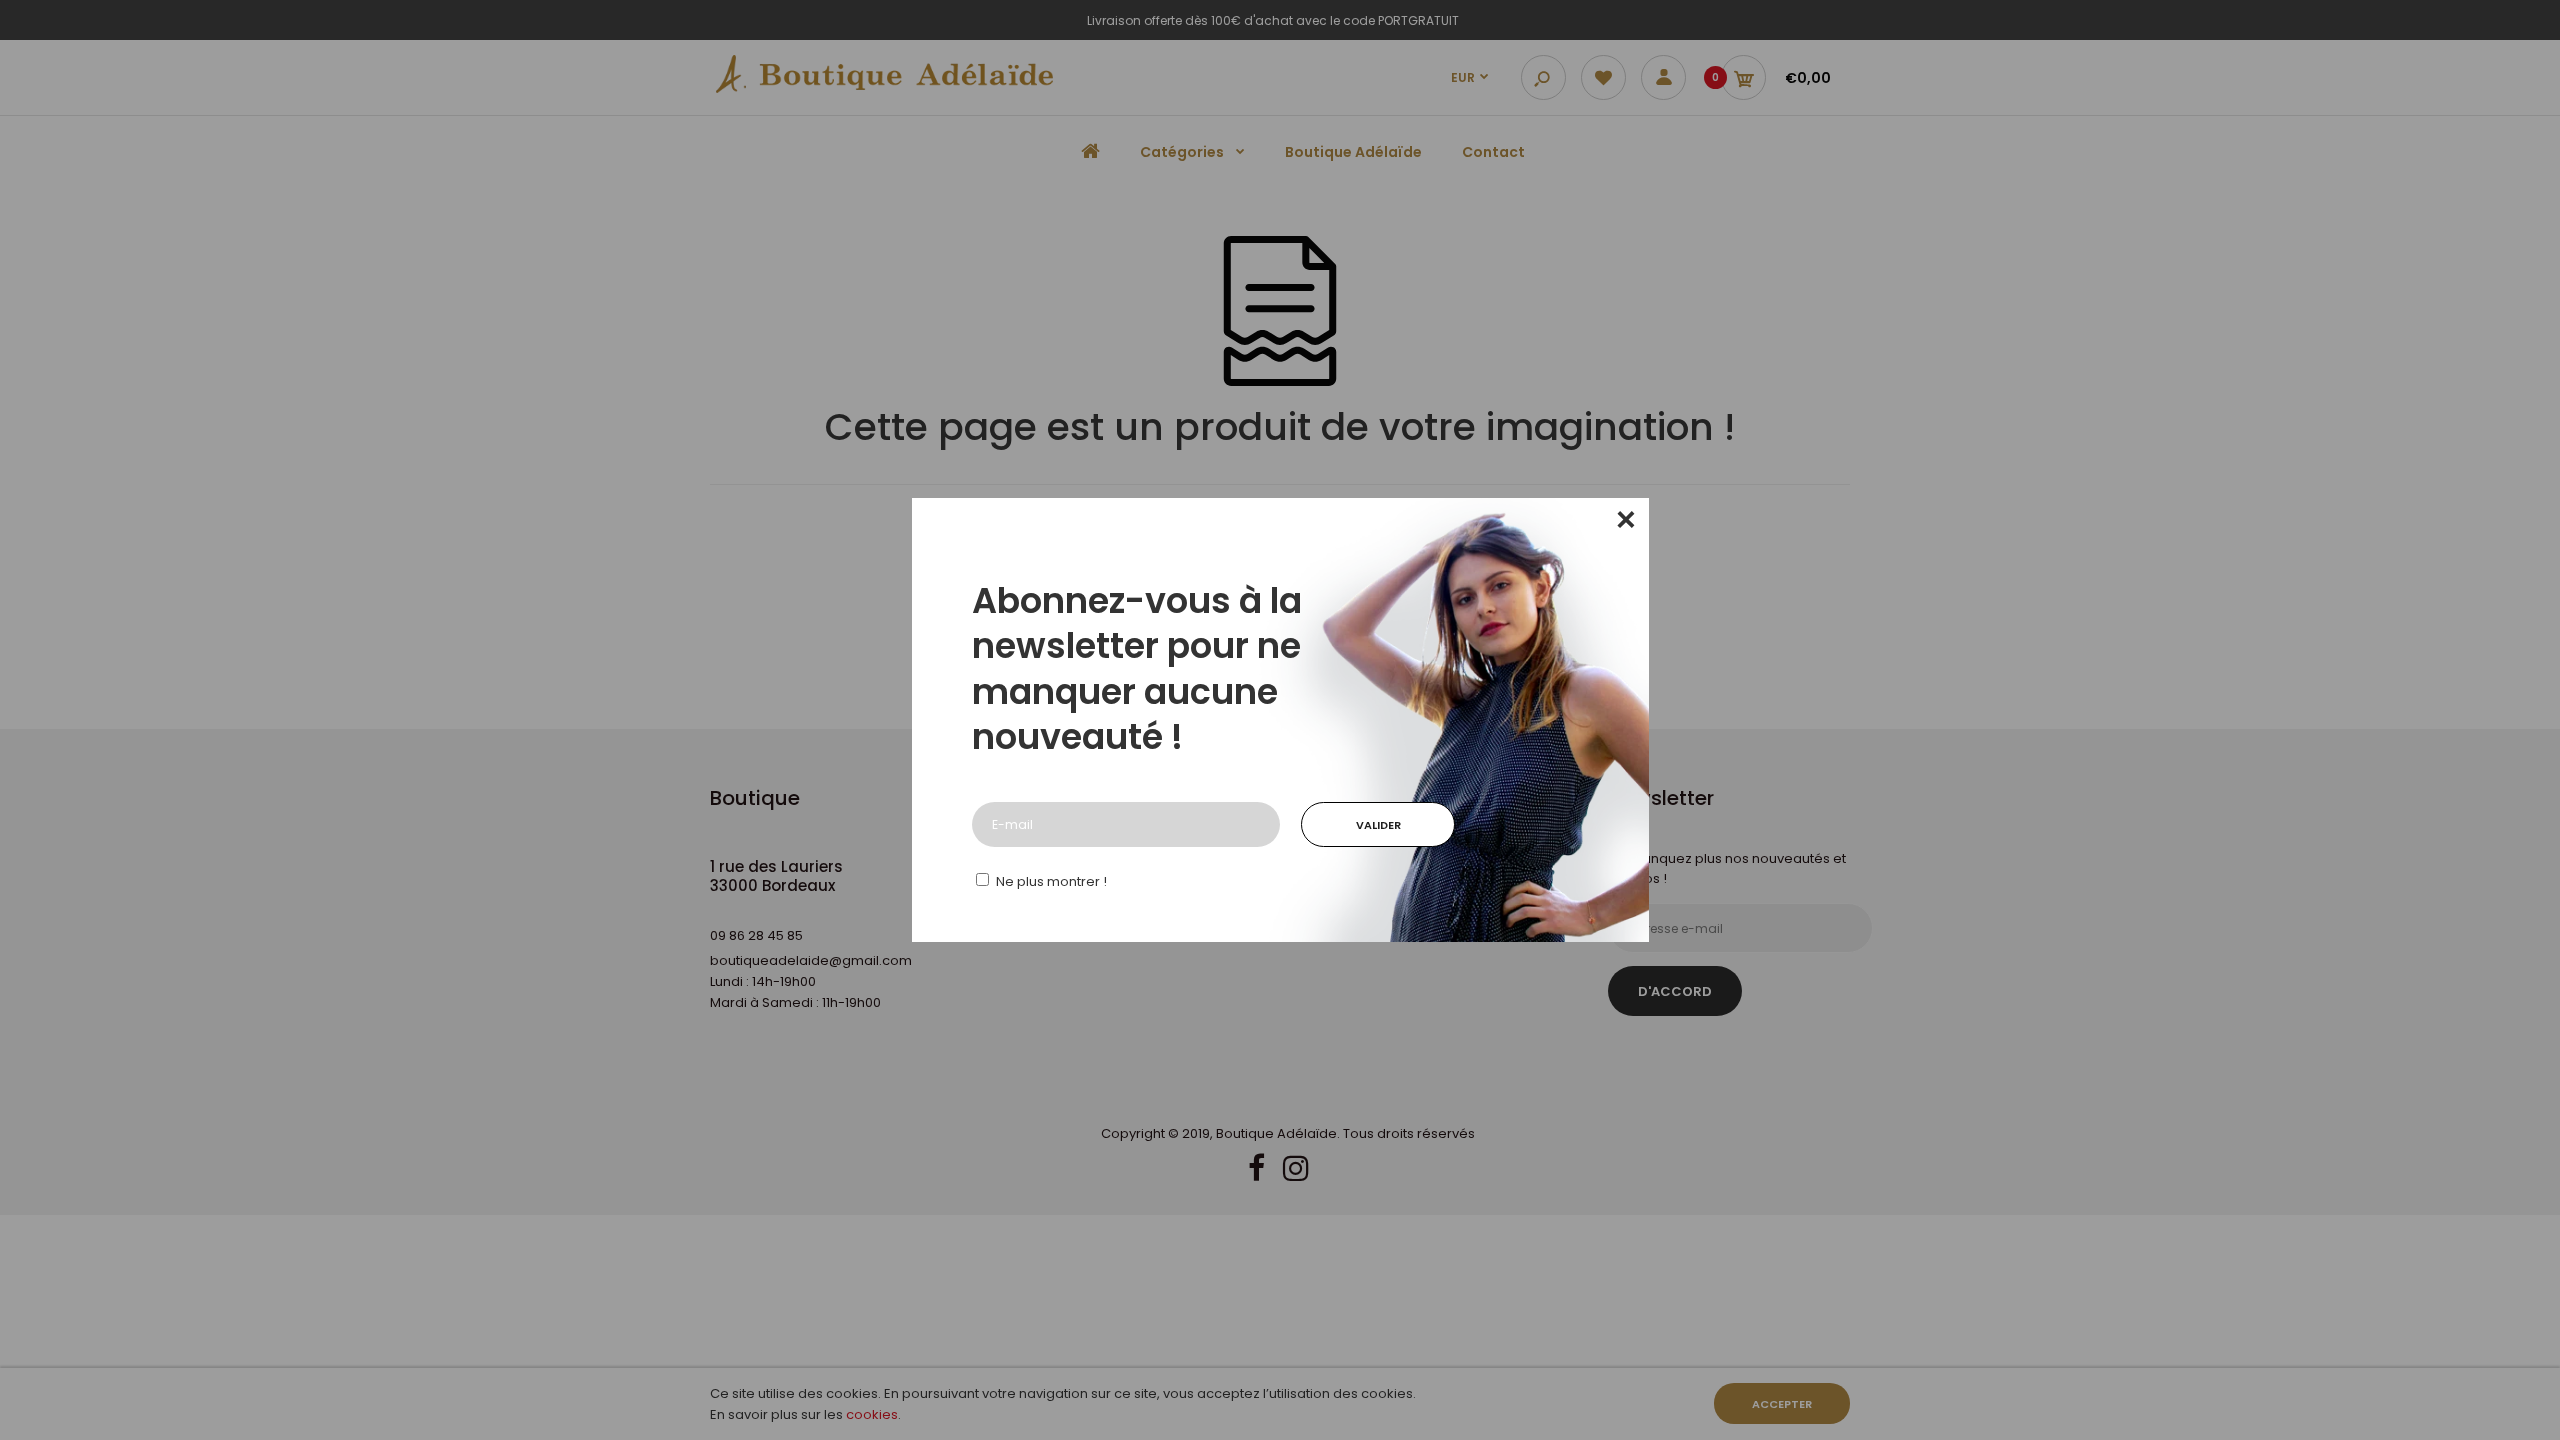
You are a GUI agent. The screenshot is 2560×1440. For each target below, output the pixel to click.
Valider (1378, 825)
